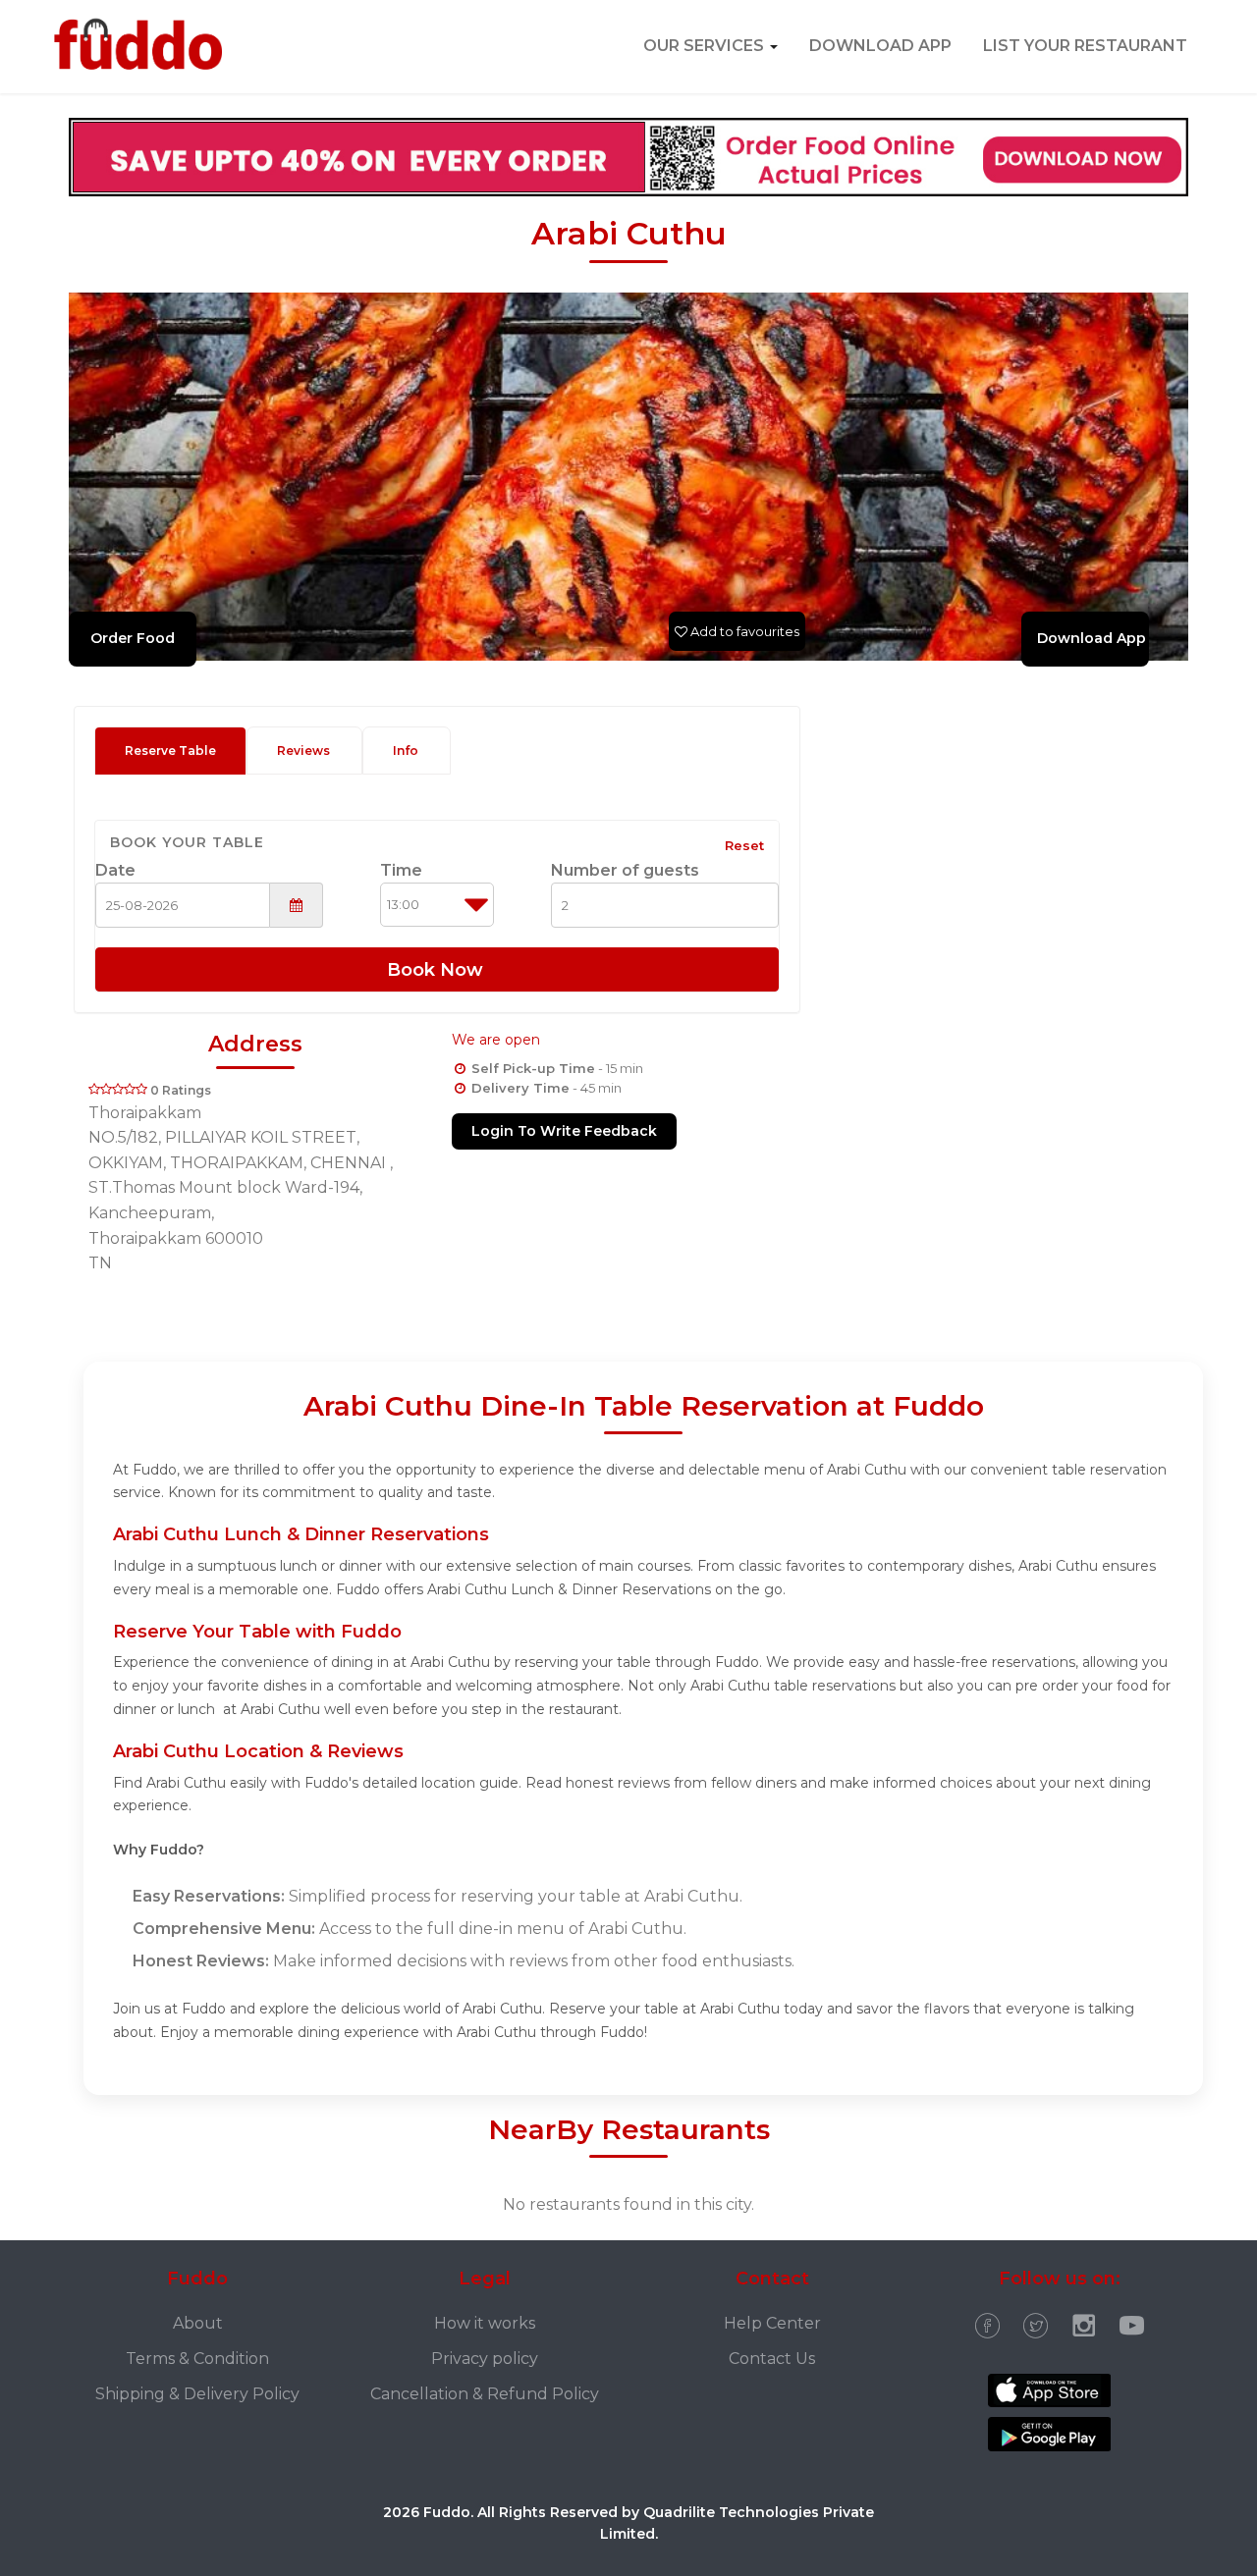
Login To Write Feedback (564, 1131)
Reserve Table (170, 751)
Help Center (772, 2323)
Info (406, 751)
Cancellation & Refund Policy (485, 2394)
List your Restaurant (1085, 46)
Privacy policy (485, 2359)
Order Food (133, 638)
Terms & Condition (197, 2359)
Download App (880, 46)
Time (401, 870)
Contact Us (772, 2359)
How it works (485, 2323)
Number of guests (625, 870)
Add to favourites (743, 631)
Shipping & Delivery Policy (197, 2394)
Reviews (303, 751)
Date (115, 870)
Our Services (706, 46)
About (198, 2323)
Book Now (437, 970)
